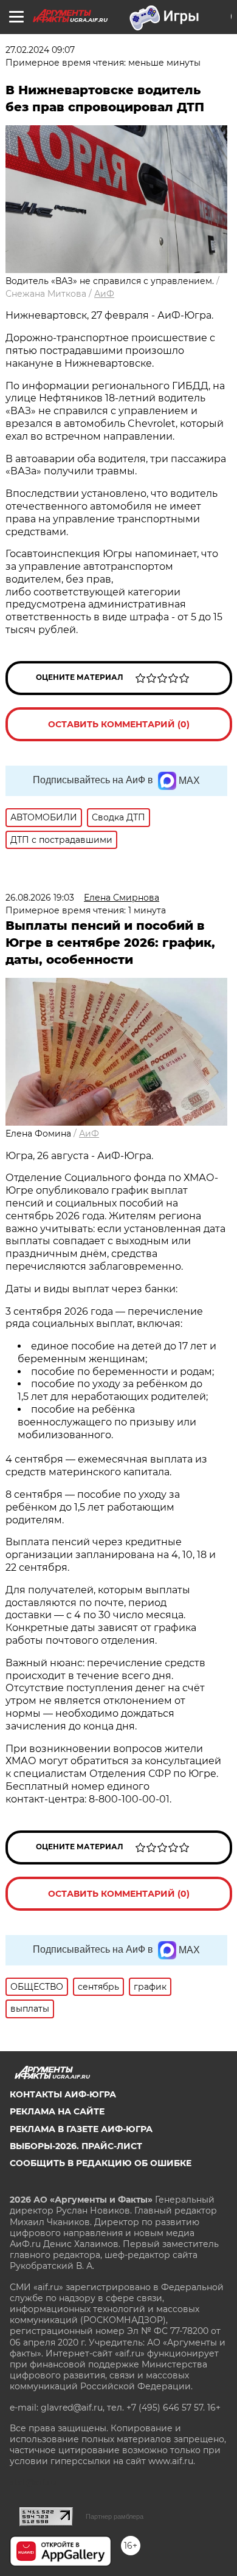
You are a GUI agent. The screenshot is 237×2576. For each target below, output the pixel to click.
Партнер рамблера (115, 2516)
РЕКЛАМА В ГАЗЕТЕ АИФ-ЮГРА (81, 2129)
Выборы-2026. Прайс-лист (76, 2146)
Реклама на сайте (57, 2111)
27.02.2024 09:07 (40, 50)
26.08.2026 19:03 (40, 898)
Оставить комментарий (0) (119, 724)
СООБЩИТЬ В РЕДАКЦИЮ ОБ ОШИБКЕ (101, 2163)
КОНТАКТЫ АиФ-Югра (63, 2094)
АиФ (104, 294)
